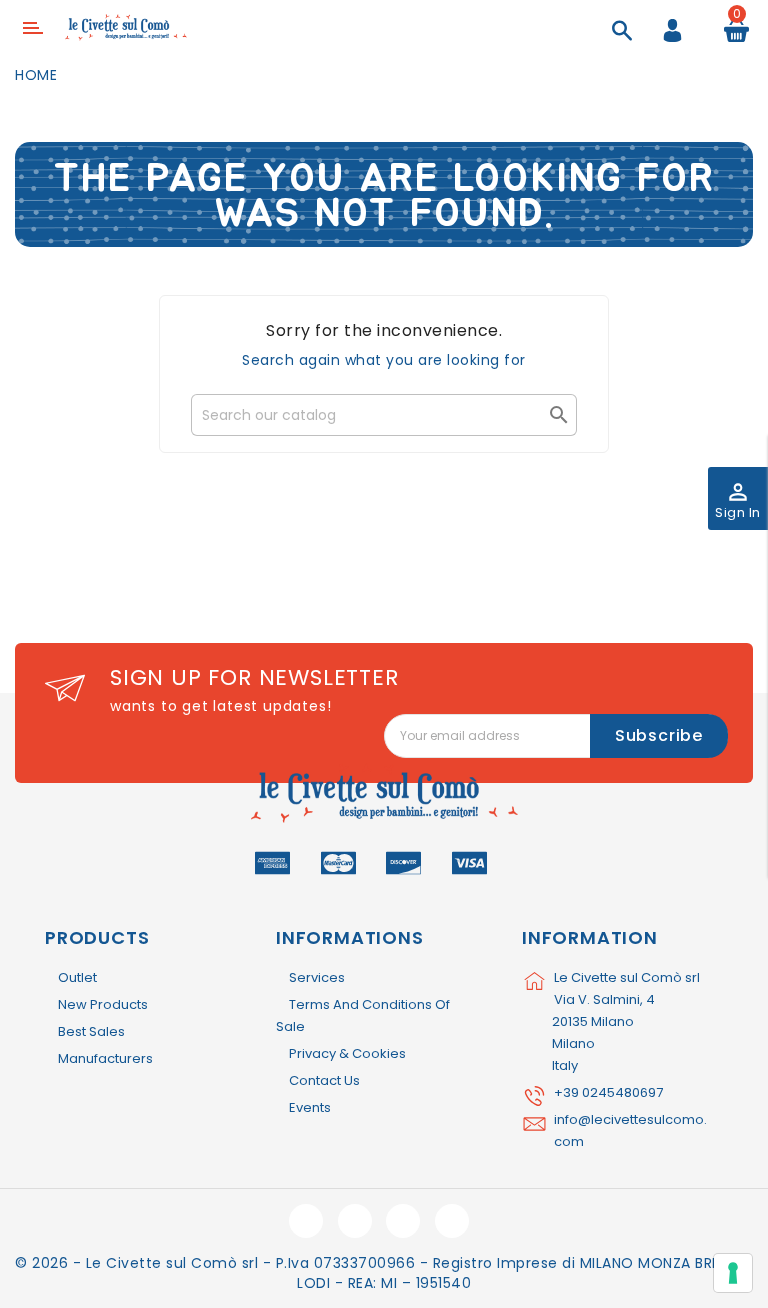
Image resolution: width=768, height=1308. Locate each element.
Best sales (91, 1031)
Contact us (324, 1080)
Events (310, 1107)
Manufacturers (105, 1058)
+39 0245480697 (608, 1092)
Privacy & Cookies (347, 1053)
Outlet (77, 977)
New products (103, 1004)
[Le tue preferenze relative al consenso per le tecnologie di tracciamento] (733, 1273)
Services (317, 977)
